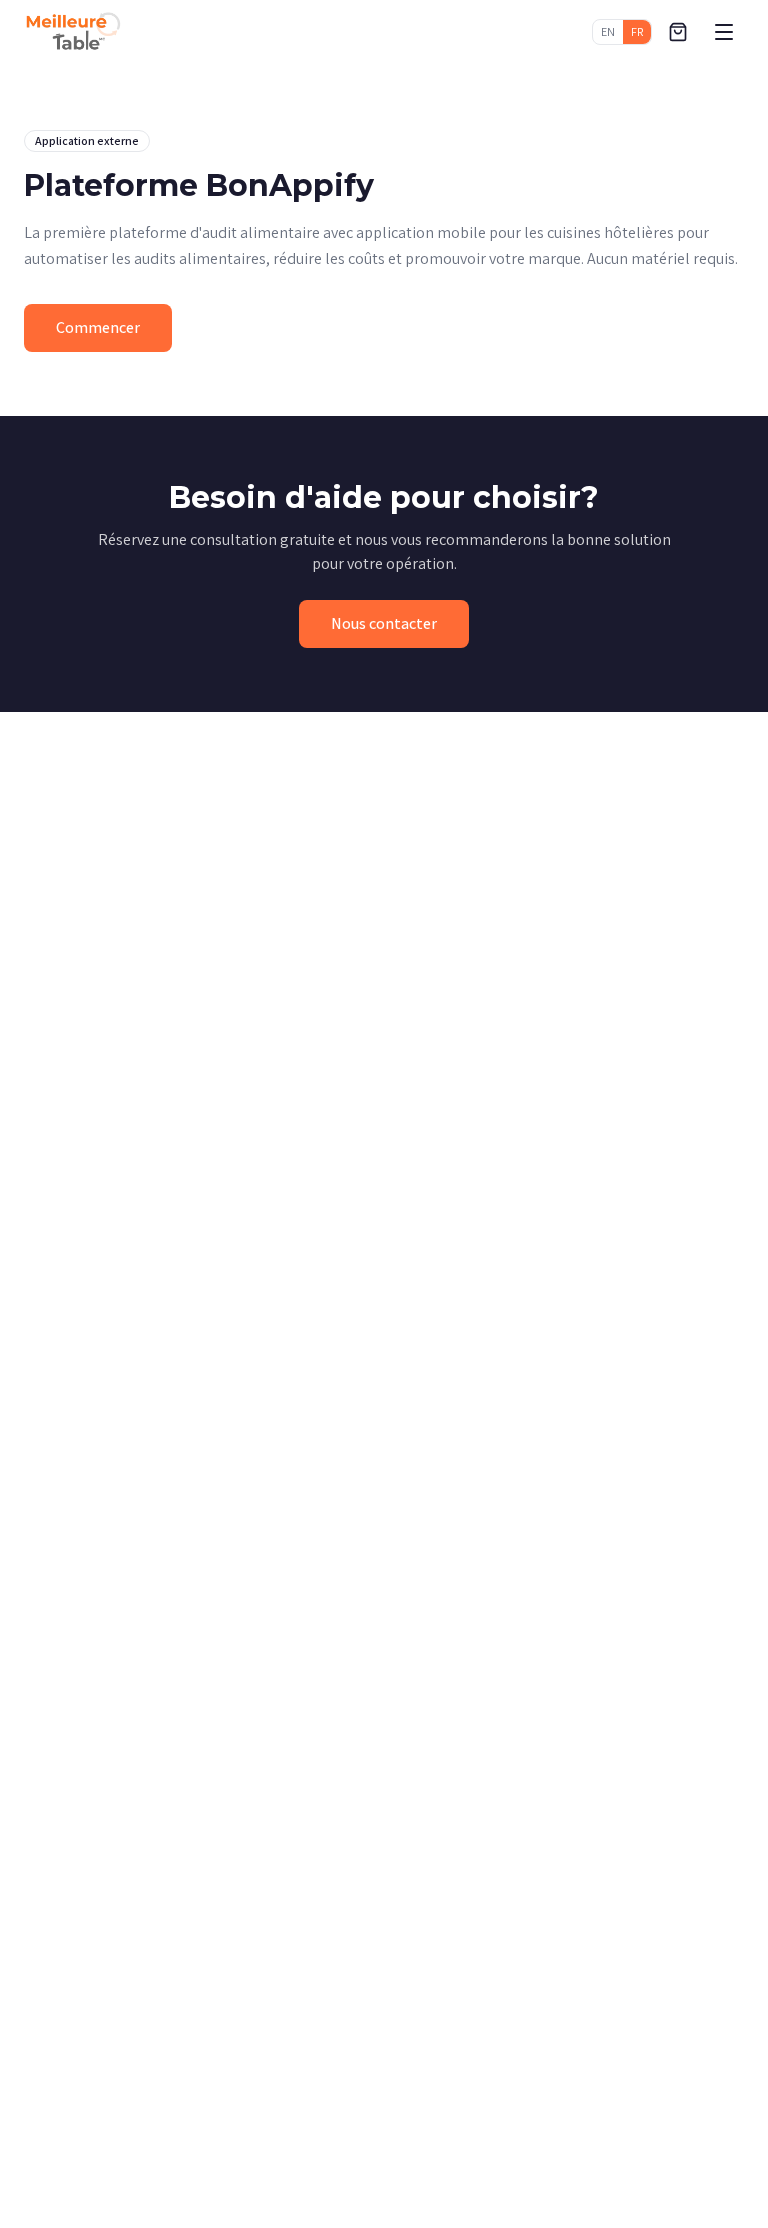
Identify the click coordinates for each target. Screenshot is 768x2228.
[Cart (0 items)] (678, 32)
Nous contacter (384, 623)
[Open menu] (724, 32)
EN (608, 31)
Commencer (98, 327)
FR (637, 31)
